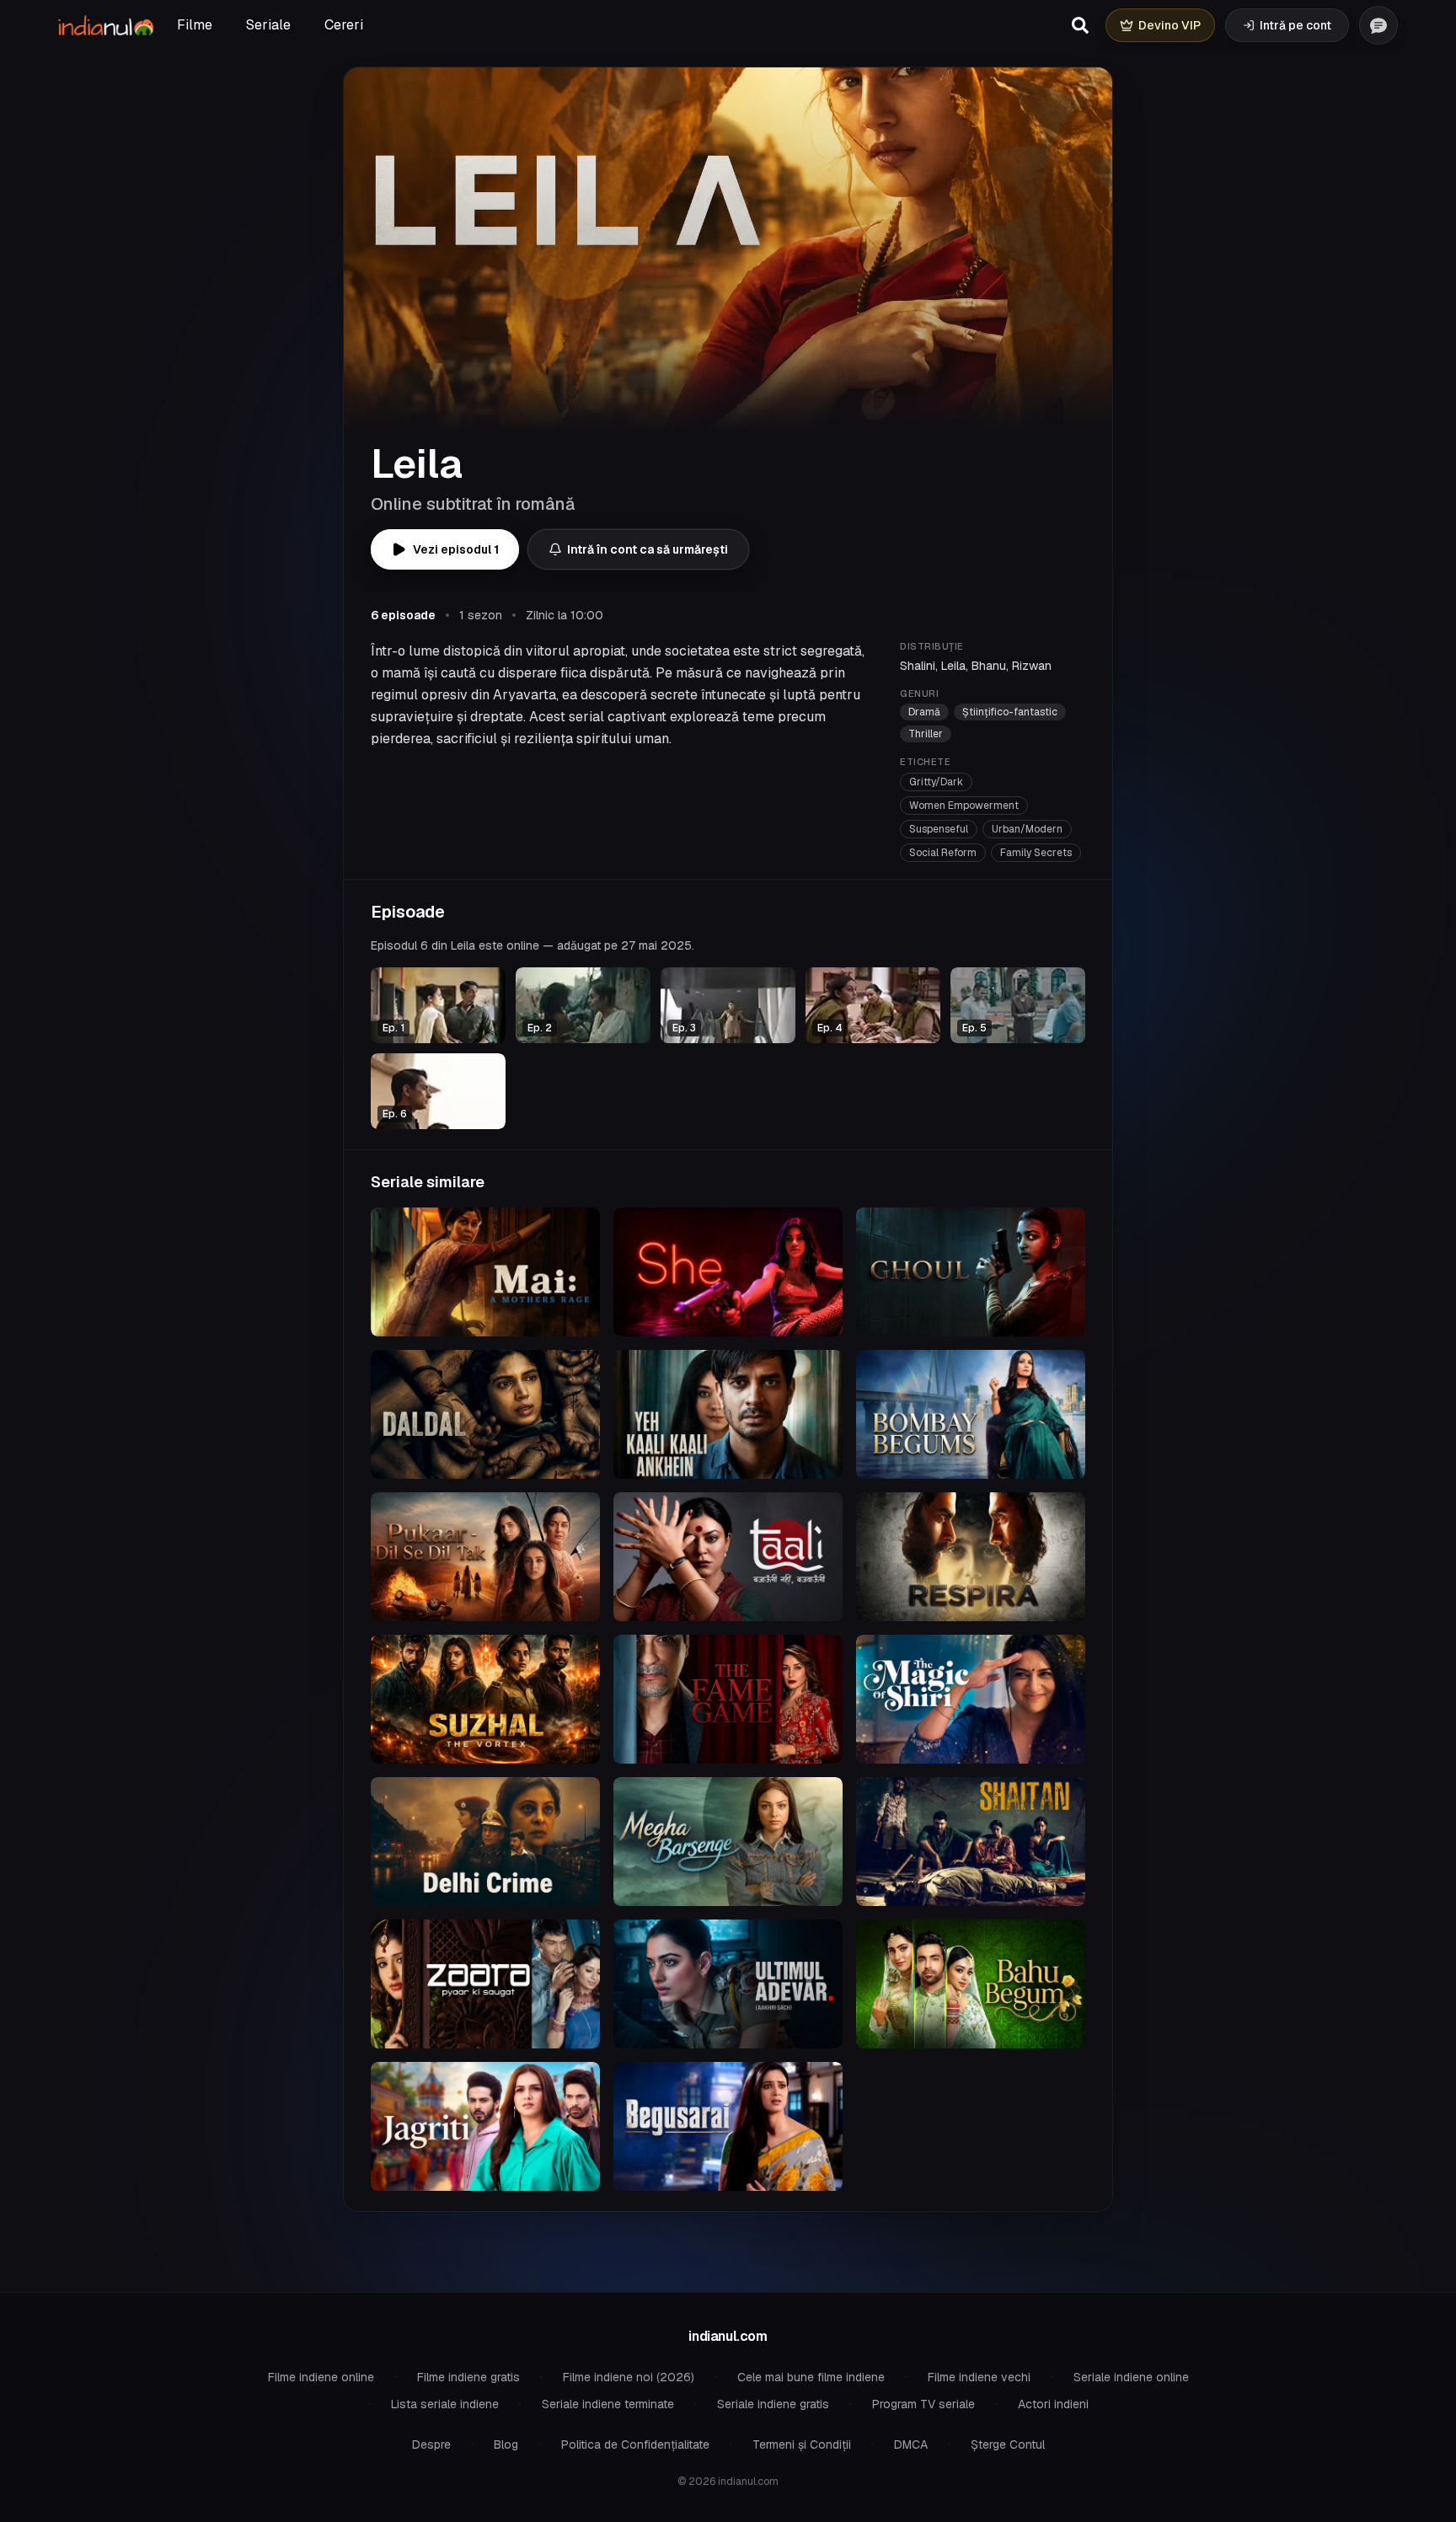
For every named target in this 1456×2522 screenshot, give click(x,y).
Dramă (924, 712)
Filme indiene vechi (979, 2377)
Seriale (268, 25)
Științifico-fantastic (1010, 712)
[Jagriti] (485, 2126)
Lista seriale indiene (445, 2404)
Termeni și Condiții (802, 2444)
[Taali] (728, 1557)
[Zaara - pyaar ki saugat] (485, 1984)
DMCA (911, 2444)
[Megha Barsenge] (728, 1842)
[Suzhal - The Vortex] (485, 1699)
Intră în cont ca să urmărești (648, 549)
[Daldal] (485, 1414)
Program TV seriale (923, 2404)
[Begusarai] (728, 2126)
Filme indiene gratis (468, 2377)
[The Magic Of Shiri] (971, 1699)
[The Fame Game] (728, 1699)
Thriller (926, 734)
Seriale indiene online (1131, 2377)
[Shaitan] (971, 1842)
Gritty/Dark (936, 782)
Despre (431, 2444)
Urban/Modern (1027, 829)
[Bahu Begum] (971, 1984)
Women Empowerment (964, 806)
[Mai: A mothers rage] (485, 1272)
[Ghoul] (971, 1272)
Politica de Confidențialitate (635, 2444)
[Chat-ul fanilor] (1378, 25)
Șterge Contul (1008, 2444)
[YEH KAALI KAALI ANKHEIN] (728, 1414)
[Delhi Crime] (485, 1842)
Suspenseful (939, 829)
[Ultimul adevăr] (728, 1984)
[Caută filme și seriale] (1080, 25)
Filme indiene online (321, 2377)
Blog (506, 2444)
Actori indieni (1053, 2404)
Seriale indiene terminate (608, 2404)
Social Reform (943, 853)
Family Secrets (1036, 853)
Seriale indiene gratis (773, 2404)
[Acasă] (106, 25)
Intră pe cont (1295, 25)
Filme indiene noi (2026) (629, 2377)
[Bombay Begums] (971, 1414)
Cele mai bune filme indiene (811, 2377)
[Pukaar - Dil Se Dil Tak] (485, 1557)
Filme (195, 25)
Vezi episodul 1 (456, 549)
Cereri (344, 25)
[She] (728, 1272)
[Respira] (971, 1557)
